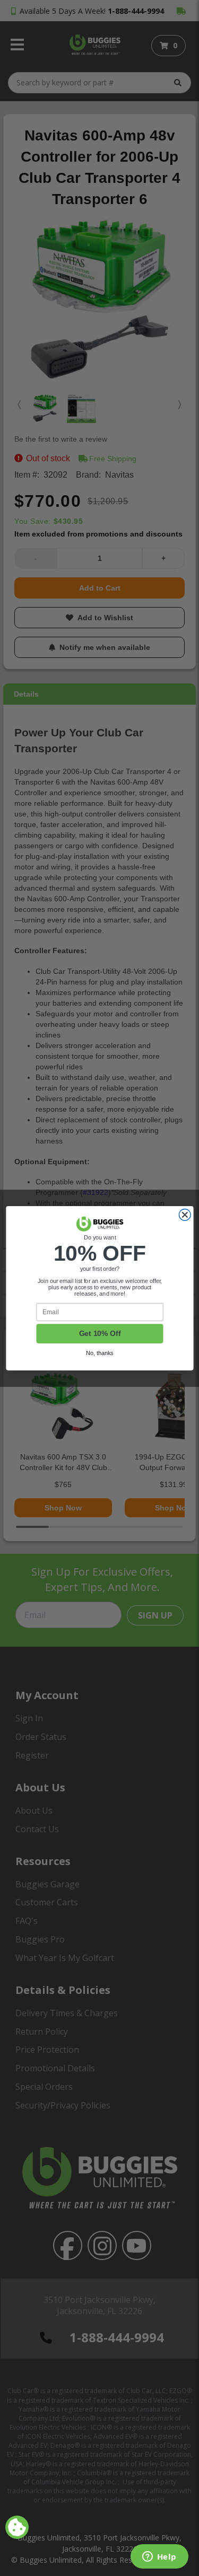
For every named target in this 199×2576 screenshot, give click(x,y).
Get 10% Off (99, 1334)
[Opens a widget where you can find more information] (159, 2557)
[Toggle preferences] (17, 2527)
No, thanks (100, 1353)
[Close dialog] (185, 1215)
